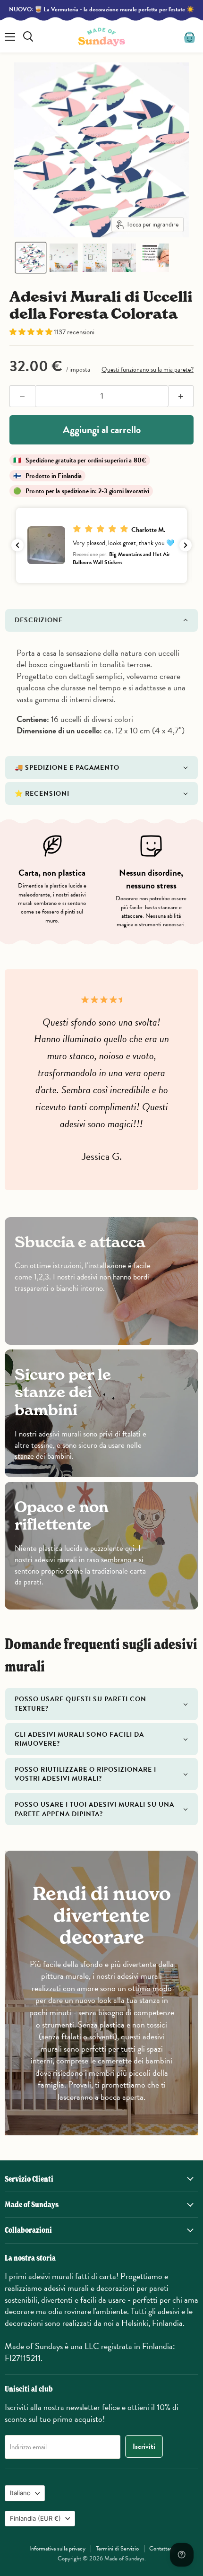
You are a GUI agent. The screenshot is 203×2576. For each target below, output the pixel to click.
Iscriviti (144, 2446)
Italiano (20, 2493)
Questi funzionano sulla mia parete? (148, 370)
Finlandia (35, 2518)
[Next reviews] (186, 545)
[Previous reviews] (17, 545)
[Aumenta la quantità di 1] (181, 396)
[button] (31, 258)
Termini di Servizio (117, 2549)
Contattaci (161, 2549)
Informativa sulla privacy (57, 2549)
